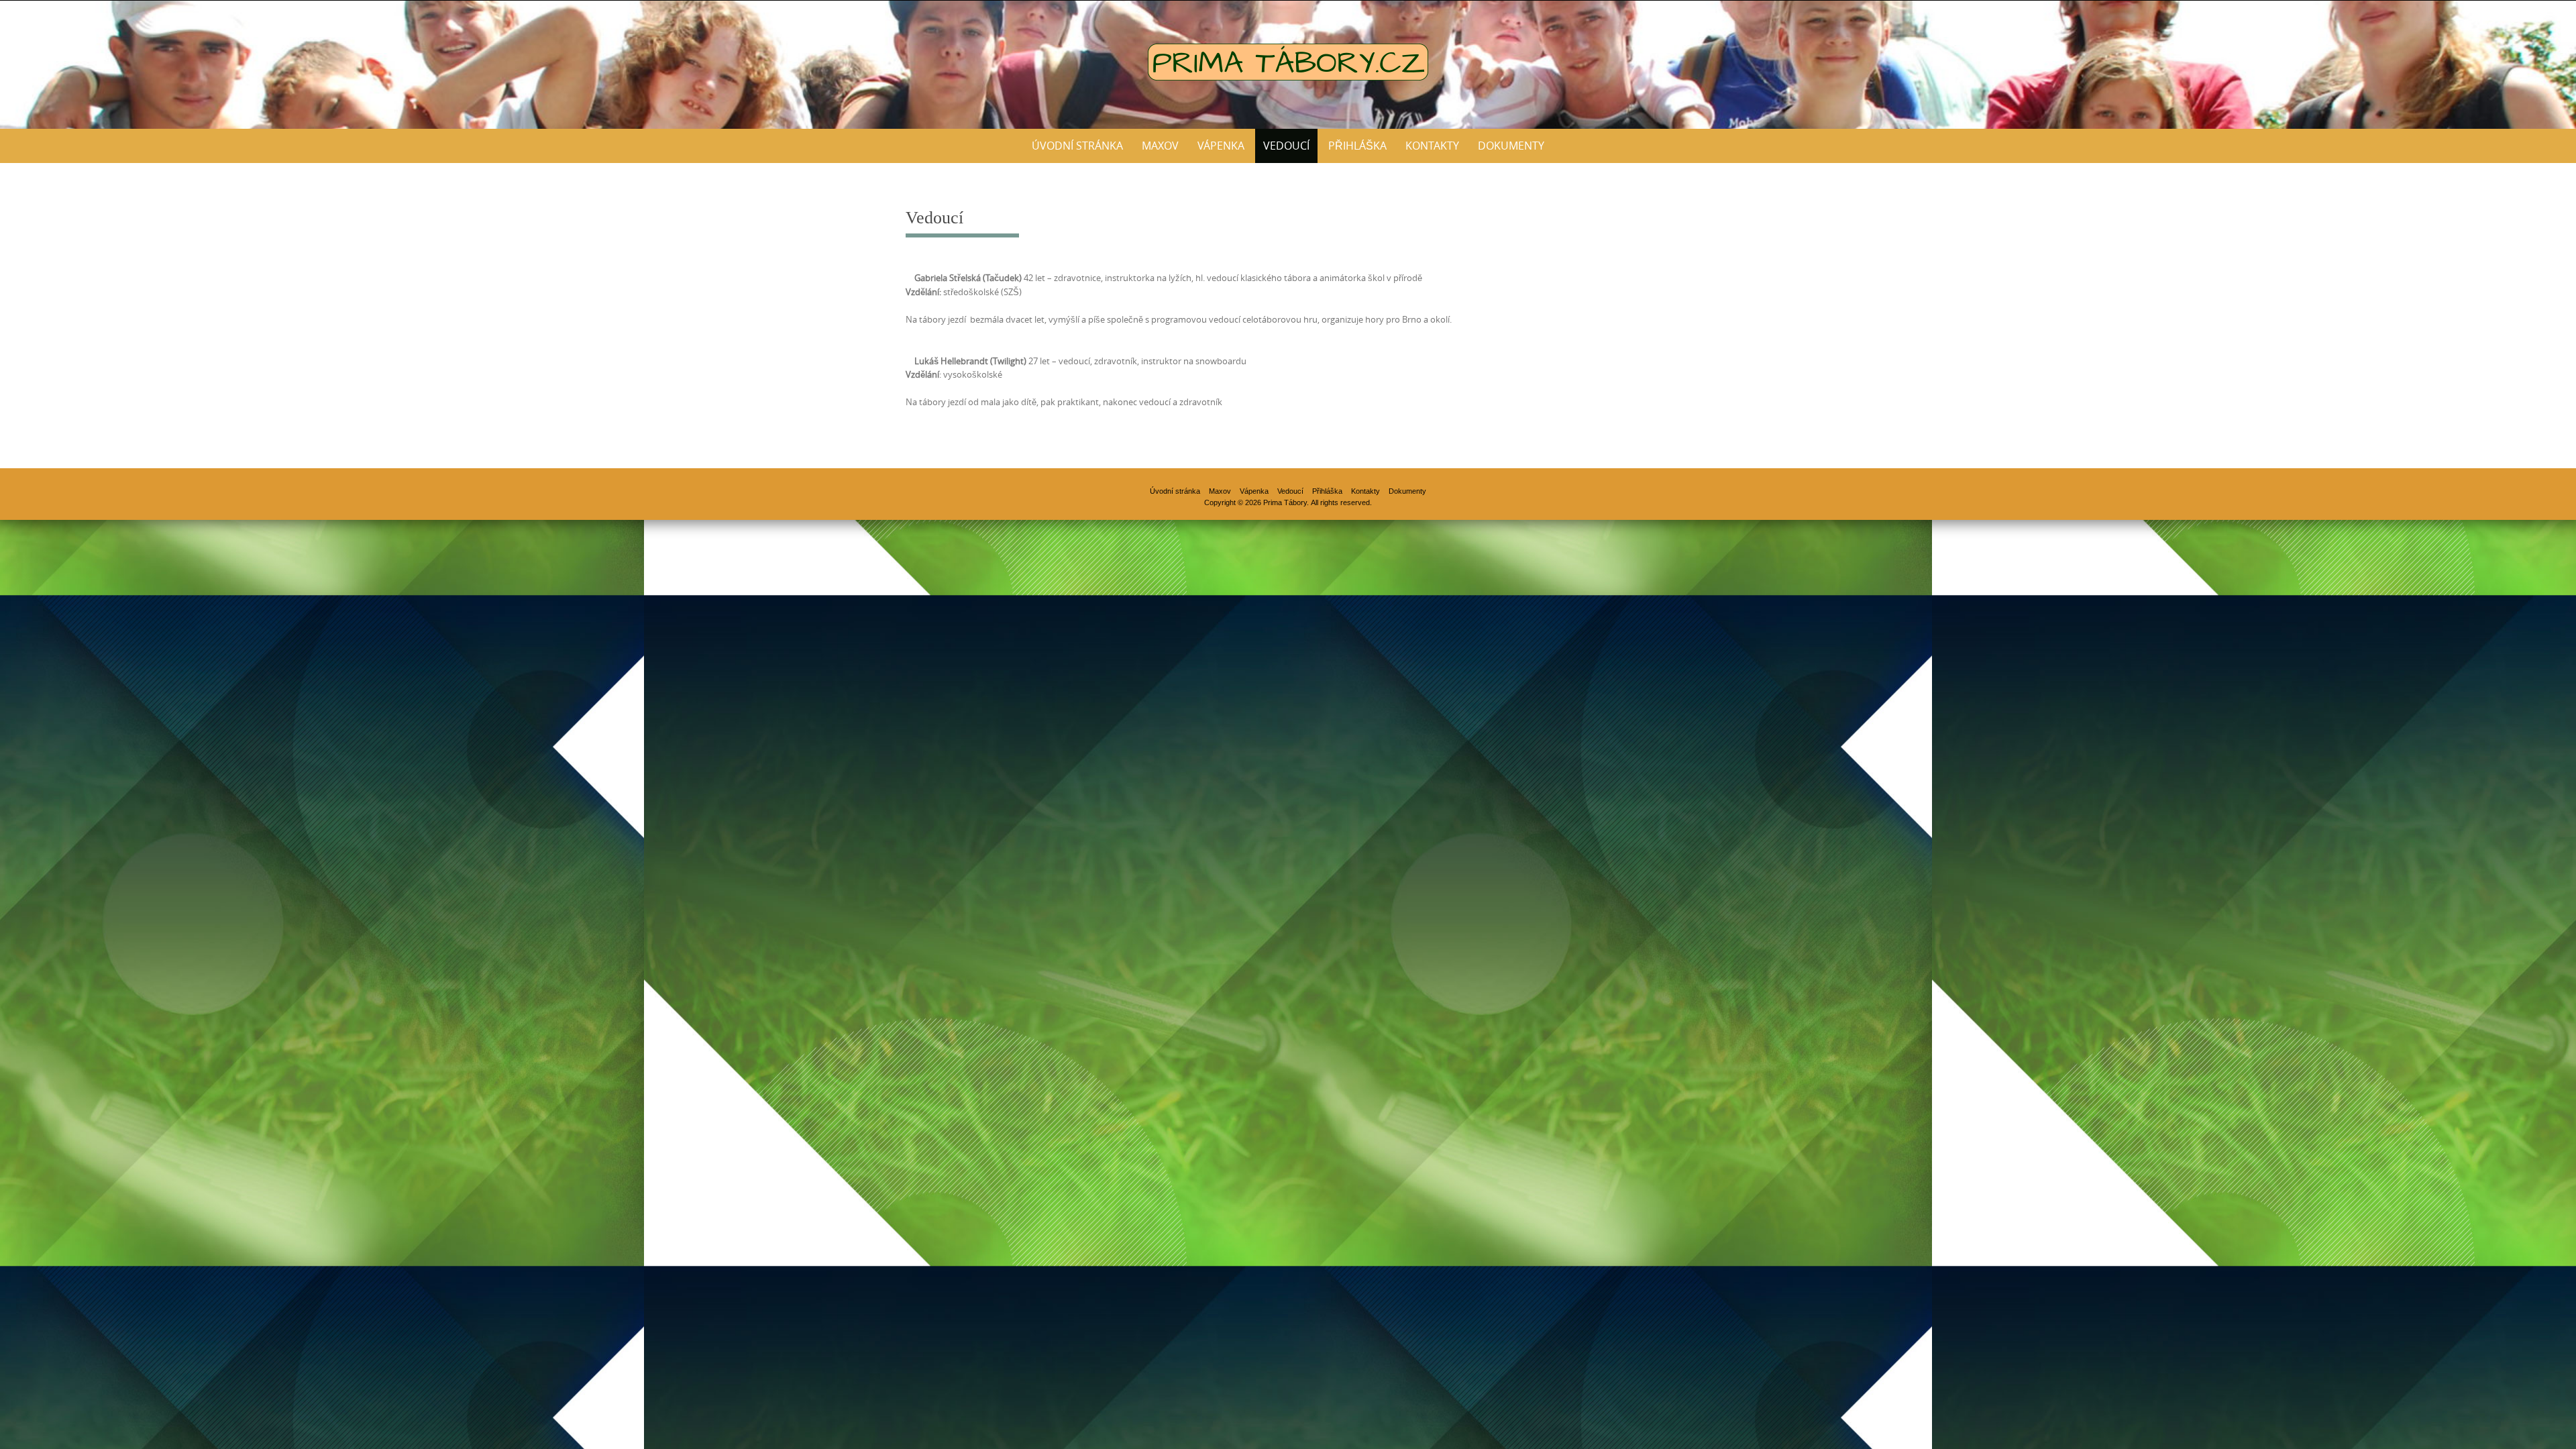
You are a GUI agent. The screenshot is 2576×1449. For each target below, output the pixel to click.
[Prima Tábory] (1288, 62)
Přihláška (1357, 146)
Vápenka (1221, 146)
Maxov (1160, 146)
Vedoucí (1286, 146)
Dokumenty (1511, 146)
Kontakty (1432, 146)
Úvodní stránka (1077, 146)
